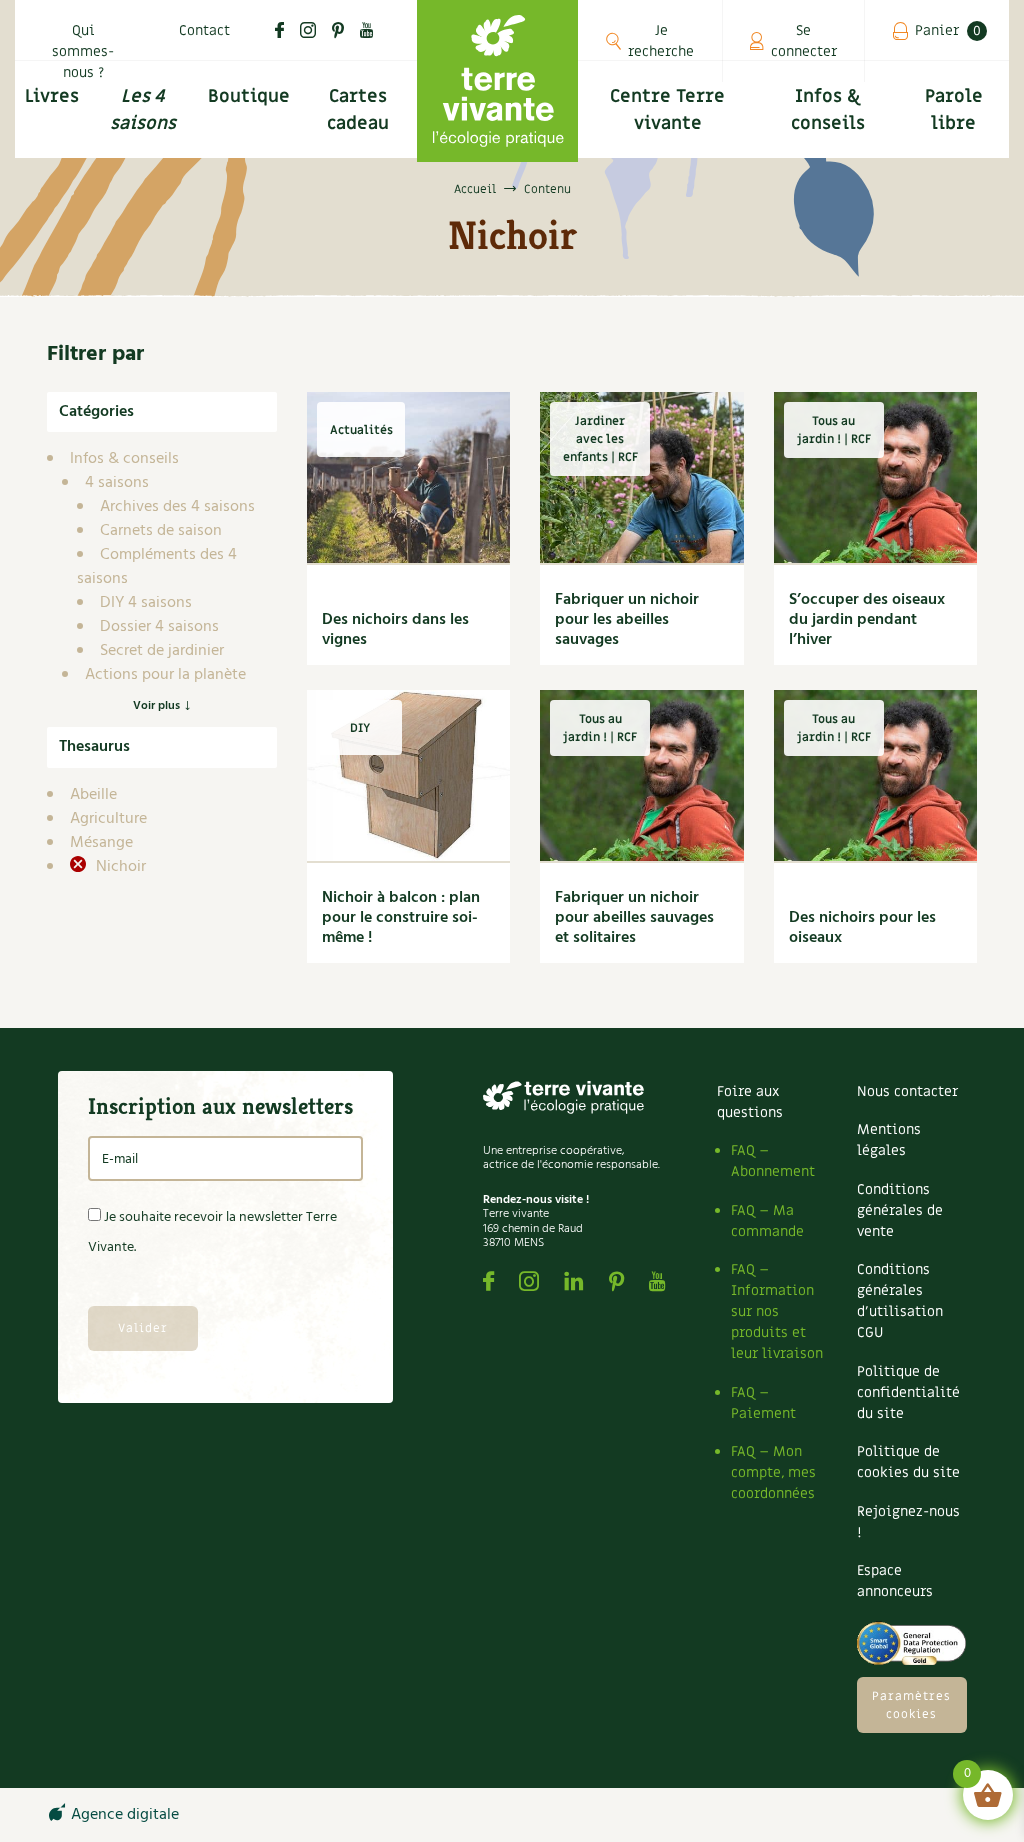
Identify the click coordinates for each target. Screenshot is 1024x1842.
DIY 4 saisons (146, 603)
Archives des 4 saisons (177, 507)
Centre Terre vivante (667, 110)
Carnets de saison (161, 531)
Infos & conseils (828, 110)
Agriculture (108, 819)
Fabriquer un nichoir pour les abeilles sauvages (627, 620)
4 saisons (117, 483)
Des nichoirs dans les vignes (395, 630)
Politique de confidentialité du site (908, 1392)
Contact (204, 30)
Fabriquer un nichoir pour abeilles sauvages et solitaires (634, 918)
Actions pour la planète (165, 675)
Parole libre (954, 110)
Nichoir (119, 867)
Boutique (249, 96)
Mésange (101, 843)
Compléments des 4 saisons (157, 567)
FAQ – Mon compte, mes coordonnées (773, 1472)
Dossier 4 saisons (159, 627)
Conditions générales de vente (900, 1210)
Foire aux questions (750, 1102)
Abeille (93, 795)
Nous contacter (907, 1091)
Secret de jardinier (162, 651)
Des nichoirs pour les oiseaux (862, 928)
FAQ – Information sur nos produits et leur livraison (777, 1311)
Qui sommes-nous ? (83, 51)
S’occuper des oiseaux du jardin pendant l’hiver (867, 620)
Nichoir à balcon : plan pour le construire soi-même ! (401, 918)
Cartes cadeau (358, 110)
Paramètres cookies (911, 1705)
